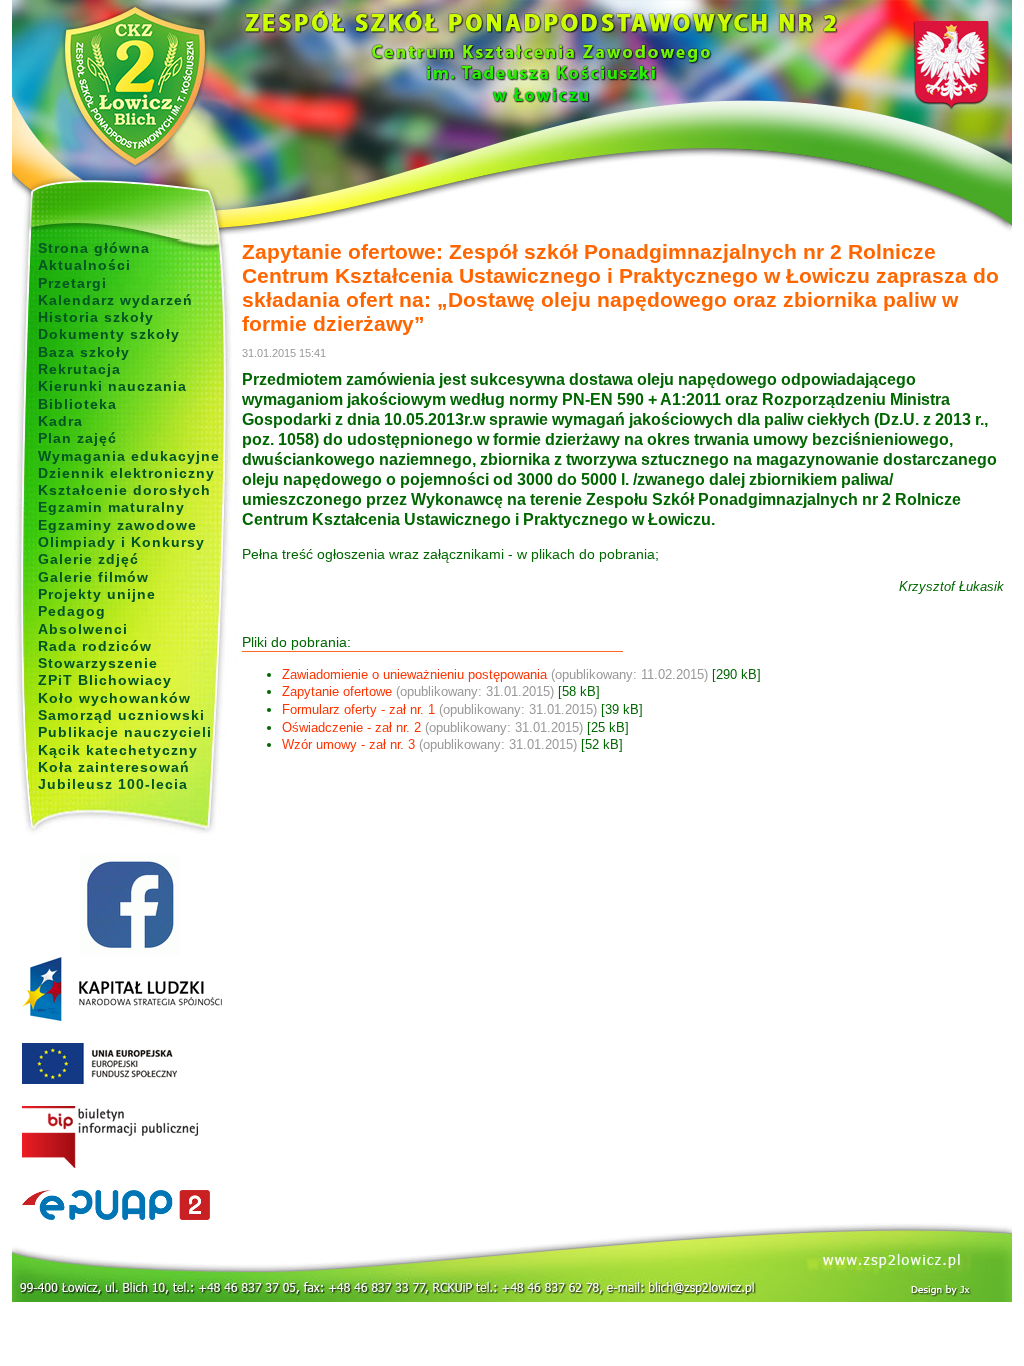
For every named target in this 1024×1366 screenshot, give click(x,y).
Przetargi (72, 283)
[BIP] (129, 1138)
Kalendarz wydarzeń (115, 300)
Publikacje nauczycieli (125, 732)
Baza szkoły (84, 352)
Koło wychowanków (114, 698)
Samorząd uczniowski (121, 715)
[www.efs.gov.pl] (122, 1017)
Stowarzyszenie (98, 663)
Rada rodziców (95, 646)
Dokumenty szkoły (109, 334)
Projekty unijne (97, 594)
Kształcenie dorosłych (124, 490)
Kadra (60, 421)
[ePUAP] (129, 1206)
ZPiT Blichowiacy (105, 680)
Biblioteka (77, 404)
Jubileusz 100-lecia (113, 784)
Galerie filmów (93, 577)
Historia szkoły (96, 317)
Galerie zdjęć (88, 559)
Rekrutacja (79, 369)
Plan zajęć (77, 438)
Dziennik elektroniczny (126, 473)
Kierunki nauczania (112, 386)
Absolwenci (83, 629)
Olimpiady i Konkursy (121, 542)
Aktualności (84, 265)
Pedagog (72, 611)
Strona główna (94, 248)
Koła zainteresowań (114, 767)
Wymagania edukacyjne (129, 456)
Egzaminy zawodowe (117, 525)
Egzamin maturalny (111, 507)
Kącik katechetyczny (118, 750)
